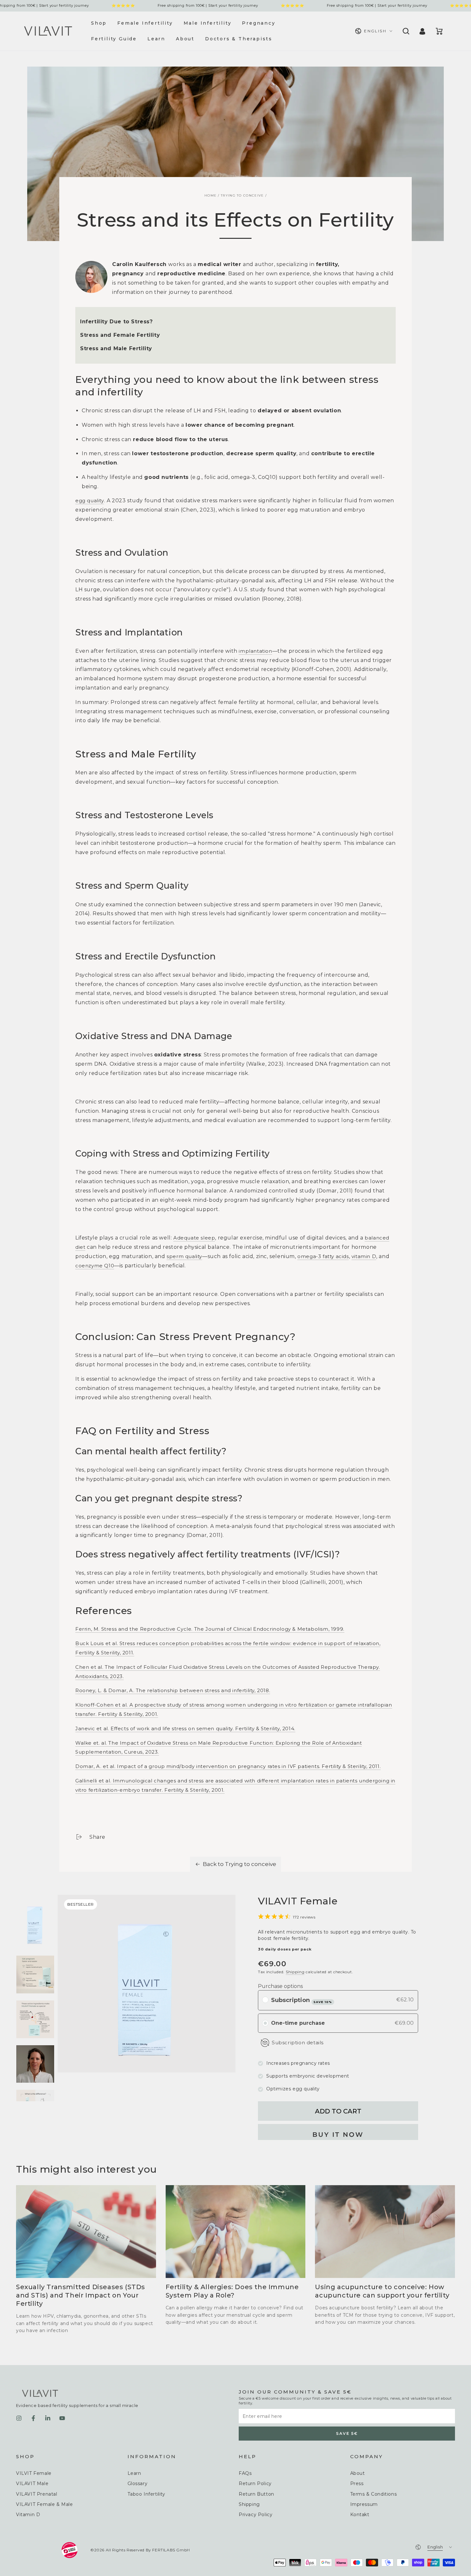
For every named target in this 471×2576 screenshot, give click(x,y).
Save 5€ (347, 2433)
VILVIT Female (34, 2473)
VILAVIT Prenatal (37, 2494)
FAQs (245, 2473)
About (358, 2473)
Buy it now (338, 2135)
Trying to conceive (242, 195)
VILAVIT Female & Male (45, 2504)
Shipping (295, 1972)
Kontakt (360, 2515)
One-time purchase (298, 2023)
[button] (405, 31)
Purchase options (280, 1986)
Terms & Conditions (374, 2494)
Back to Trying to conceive (240, 1864)
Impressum (364, 2504)
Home (211, 195)
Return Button (256, 2494)
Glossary (138, 2483)
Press (357, 2483)
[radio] (265, 2000)
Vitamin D (28, 2515)
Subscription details (298, 2043)
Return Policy (255, 2483)
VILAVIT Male (32, 2483)
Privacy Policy (256, 2515)
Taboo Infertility (146, 2494)
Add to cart (338, 2111)
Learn (134, 2473)
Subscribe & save (323, 2002)
